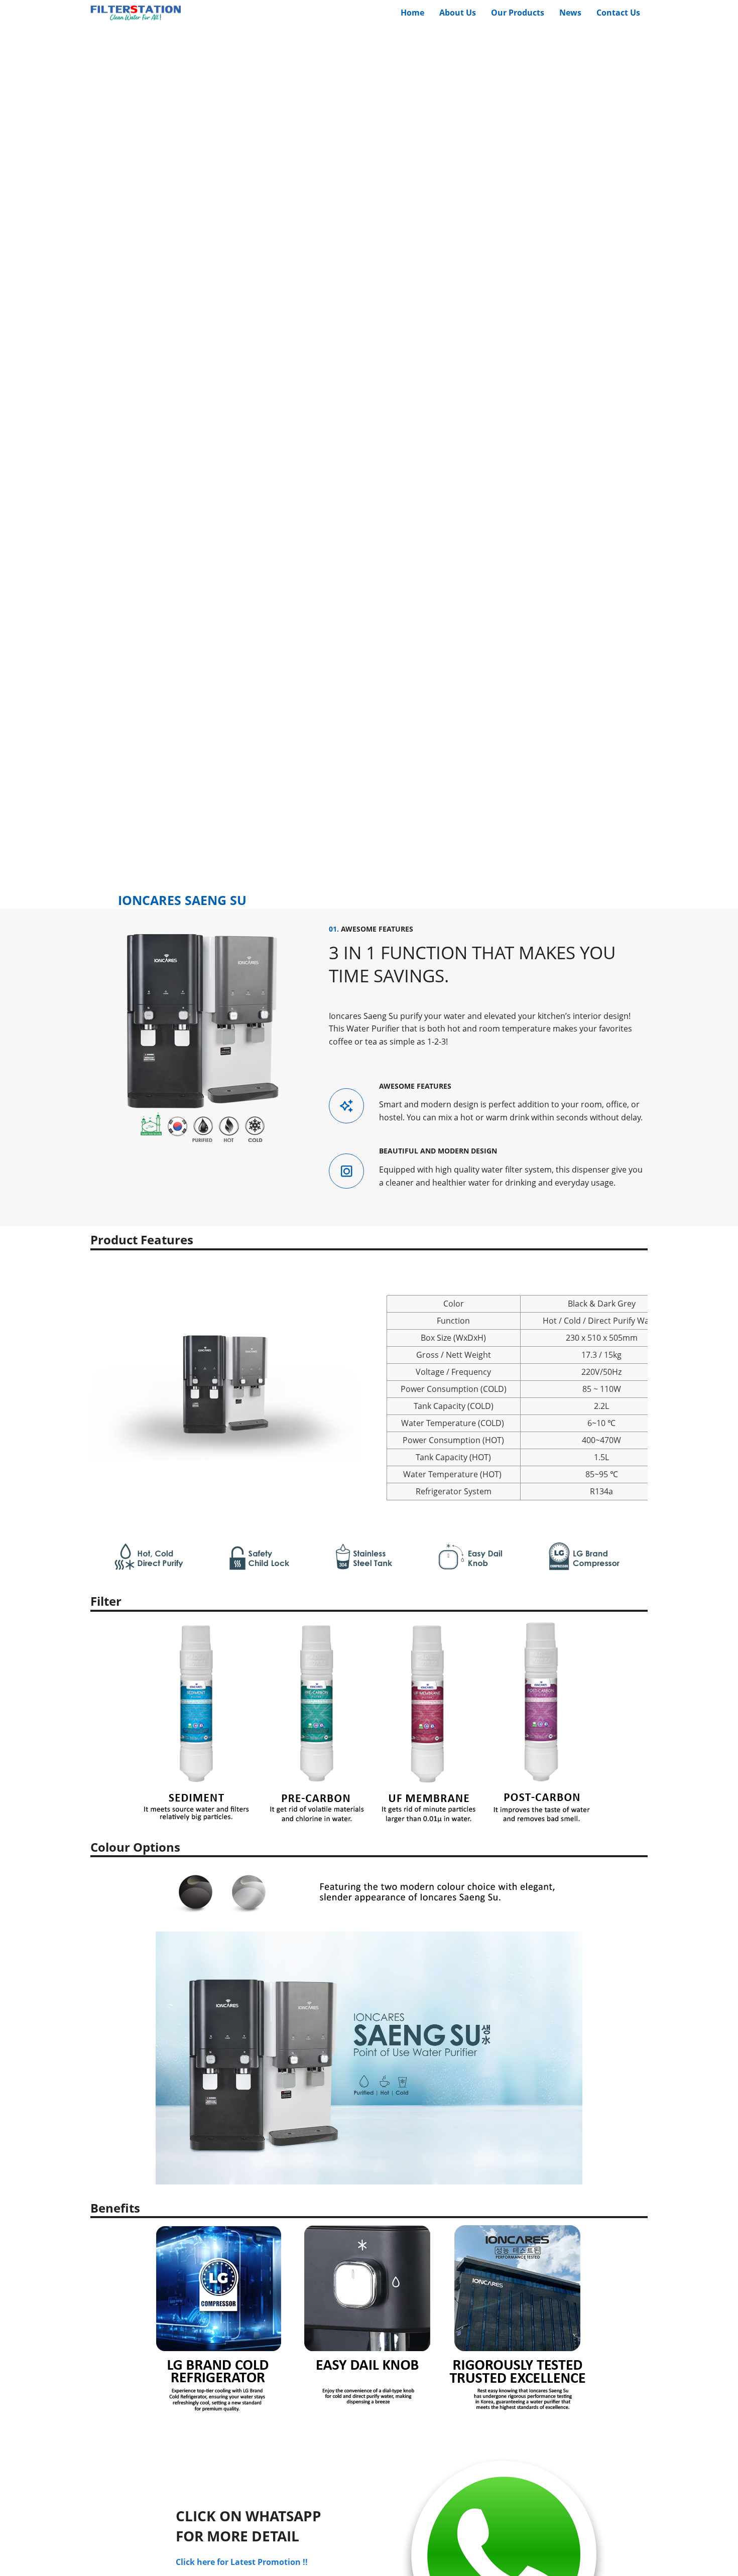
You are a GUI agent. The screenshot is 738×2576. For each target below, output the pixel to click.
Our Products (518, 13)
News (570, 13)
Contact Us (618, 13)
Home (412, 13)
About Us (458, 13)
